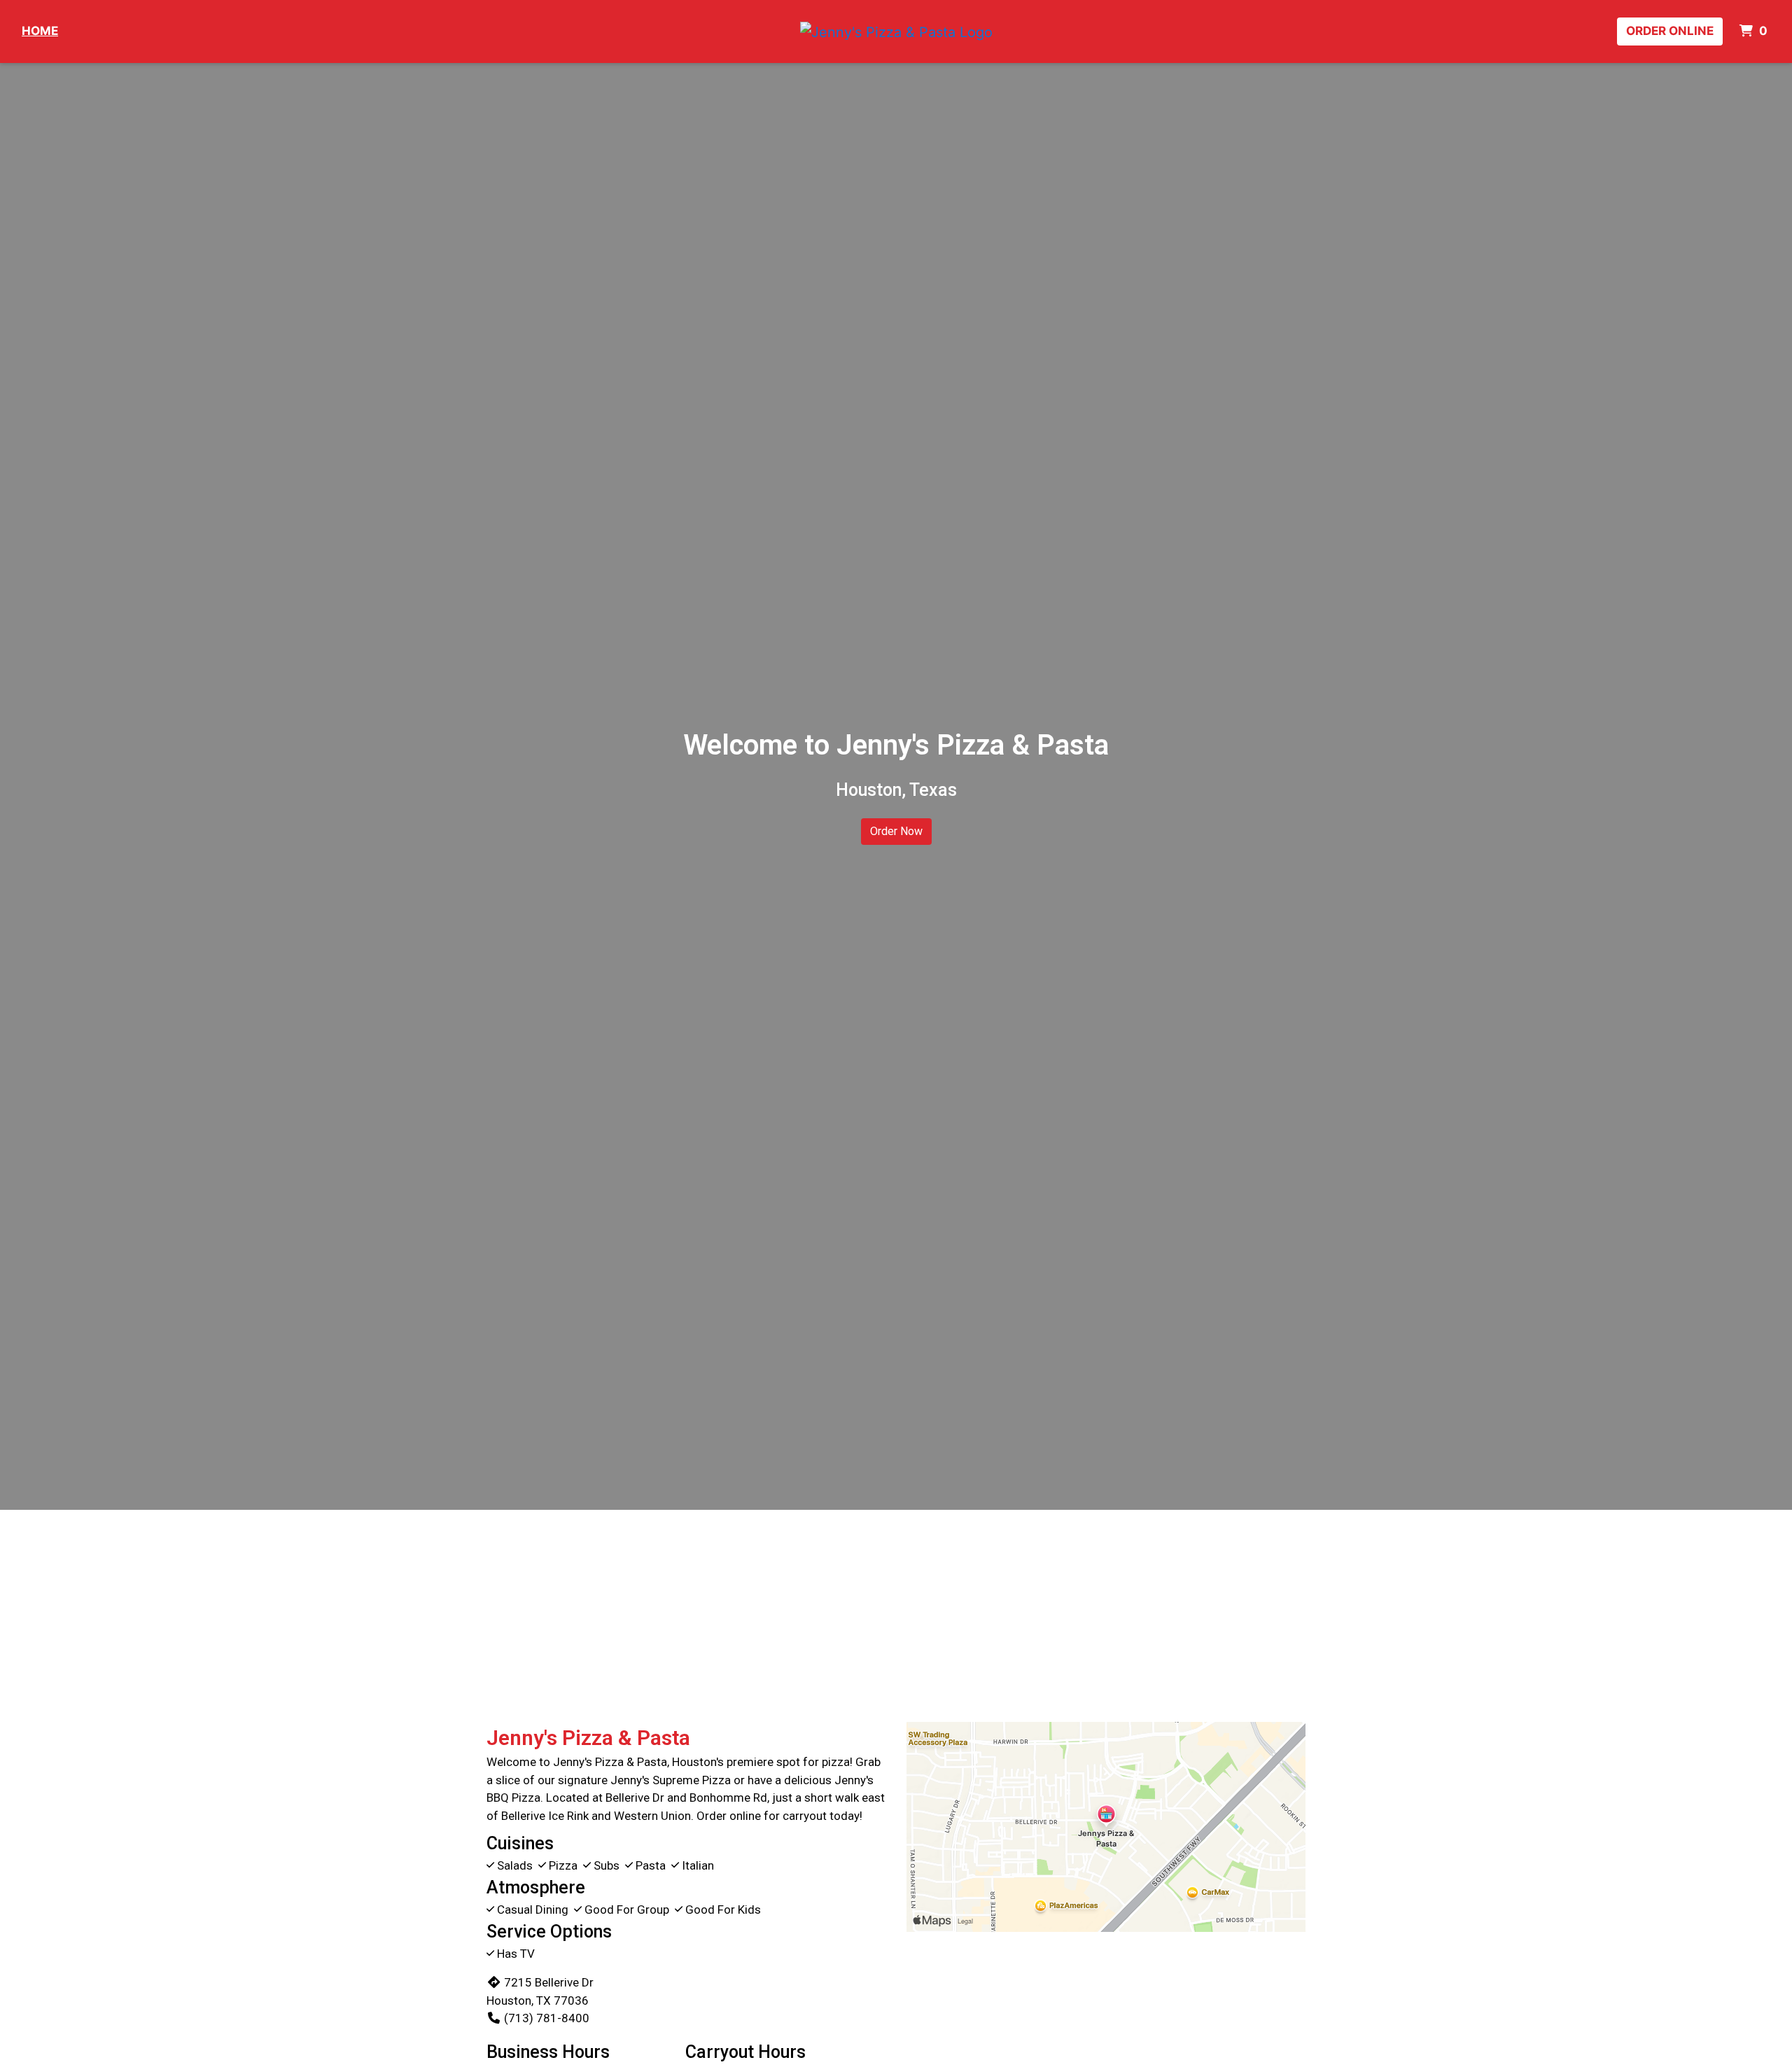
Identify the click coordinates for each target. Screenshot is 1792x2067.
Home (40, 31)
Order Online (1670, 31)
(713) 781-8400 (547, 2018)
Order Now (896, 831)
